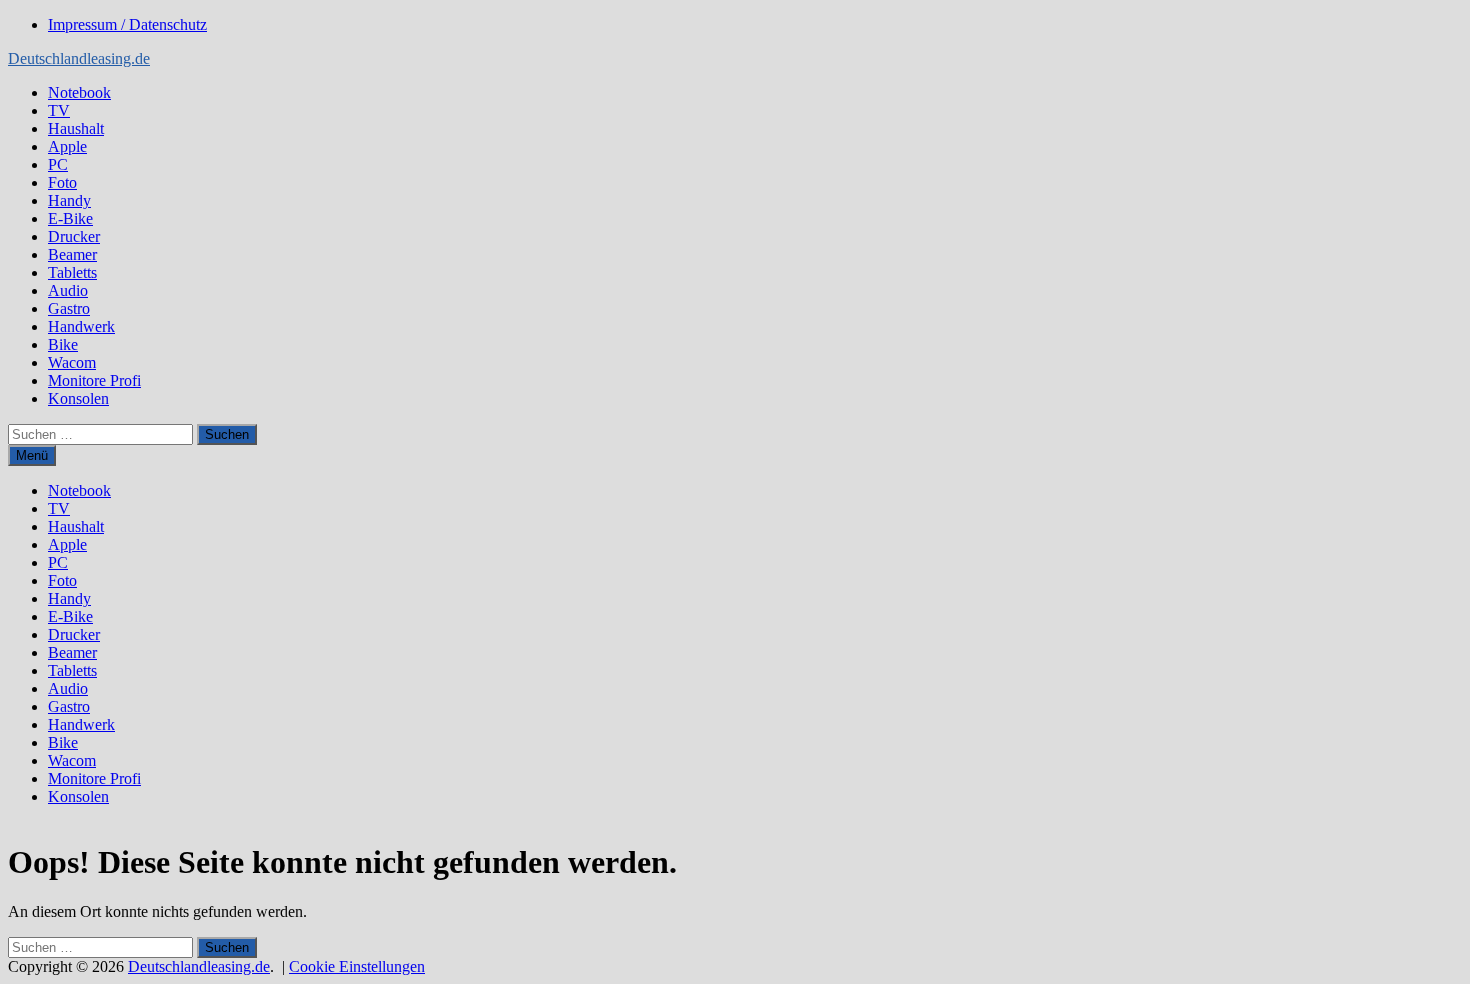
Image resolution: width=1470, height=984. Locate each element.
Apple (67, 146)
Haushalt (76, 128)
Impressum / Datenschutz (127, 24)
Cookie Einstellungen (357, 966)
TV (59, 110)
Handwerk (81, 326)
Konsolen (78, 398)
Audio (68, 290)
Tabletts (72, 272)
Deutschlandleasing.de (79, 58)
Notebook (79, 92)
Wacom (72, 362)
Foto (62, 182)
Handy (69, 200)
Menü (32, 455)
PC (58, 164)
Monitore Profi (94, 380)
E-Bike (70, 218)
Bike (63, 344)
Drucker (74, 236)
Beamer (72, 254)
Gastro (69, 308)
